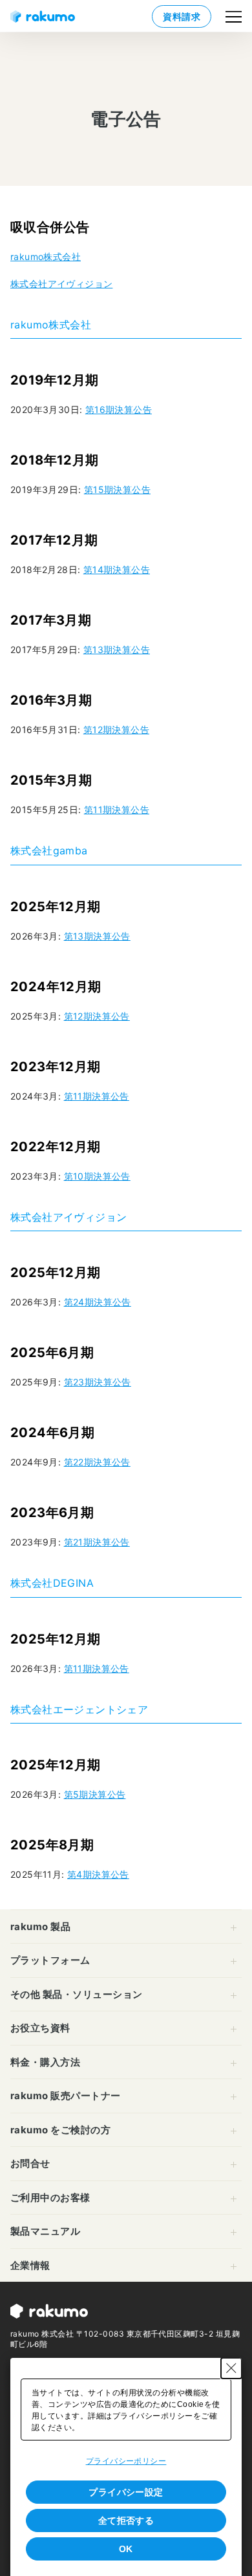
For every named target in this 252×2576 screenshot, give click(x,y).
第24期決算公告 (98, 1302)
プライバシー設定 (126, 2492)
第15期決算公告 (117, 489)
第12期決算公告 (116, 730)
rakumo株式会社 (46, 257)
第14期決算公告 (117, 569)
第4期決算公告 (98, 1874)
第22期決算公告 (97, 1462)
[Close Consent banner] (231, 2368)
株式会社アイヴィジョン (61, 284)
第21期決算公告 (97, 1542)
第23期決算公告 (98, 1382)
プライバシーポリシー (126, 2461)
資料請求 (182, 16)
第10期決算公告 (97, 1176)
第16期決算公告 (119, 409)
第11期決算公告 (117, 810)
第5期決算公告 (95, 1794)
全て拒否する (126, 2521)
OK (126, 2549)
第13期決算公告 (117, 649)
